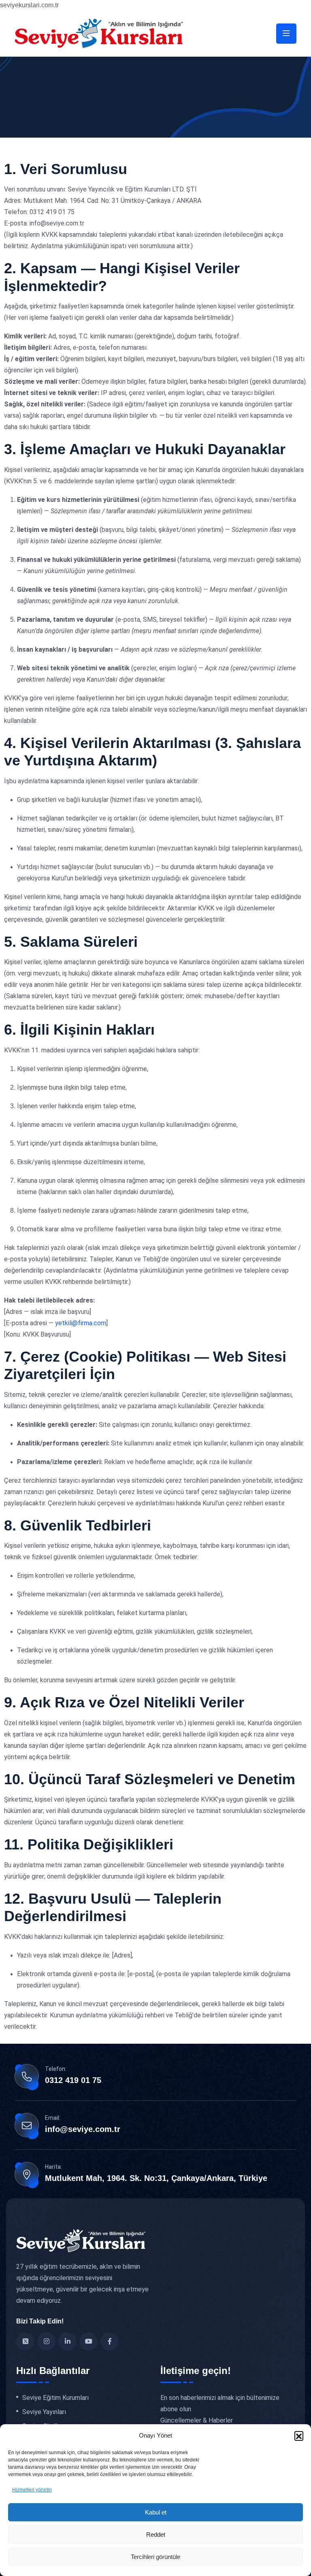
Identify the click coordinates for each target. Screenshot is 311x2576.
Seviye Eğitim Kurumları (55, 2398)
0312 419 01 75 (73, 2080)
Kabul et (156, 2512)
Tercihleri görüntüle (155, 2557)
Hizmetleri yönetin (32, 2490)
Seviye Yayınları (44, 2412)
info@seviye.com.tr (83, 2129)
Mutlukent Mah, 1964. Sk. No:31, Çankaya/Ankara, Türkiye (156, 2178)
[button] (299, 2436)
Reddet (156, 2535)
